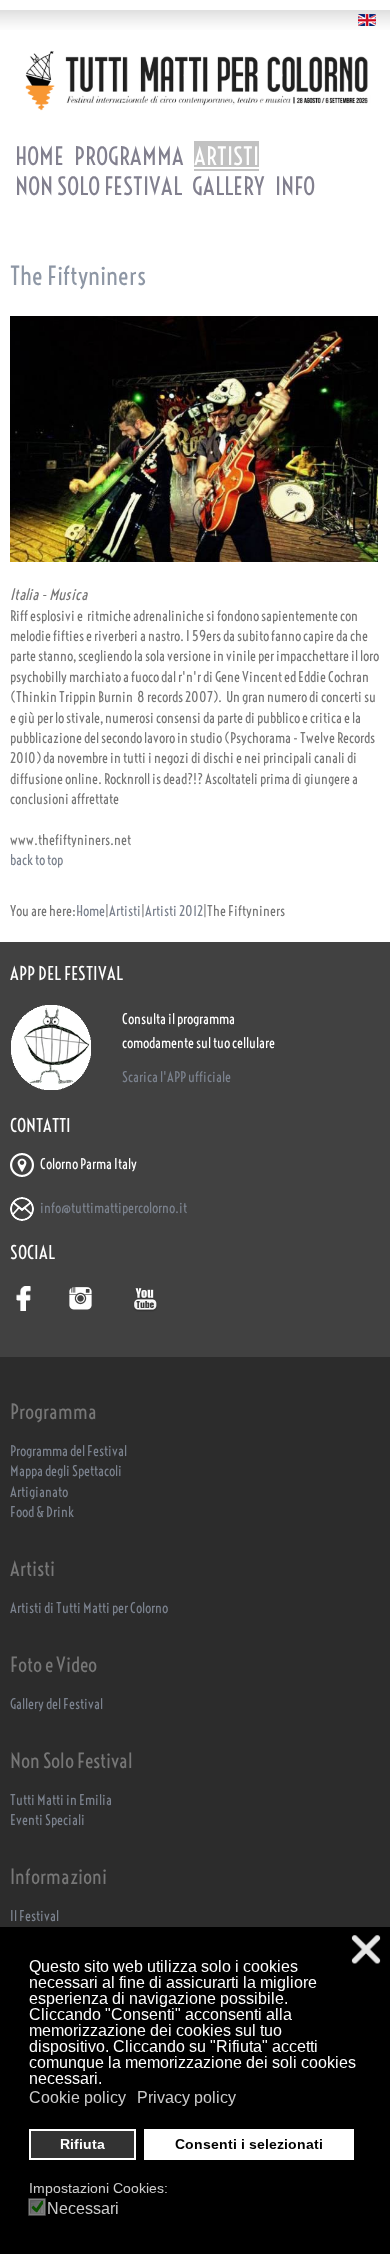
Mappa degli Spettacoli (66, 1471)
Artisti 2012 (174, 911)
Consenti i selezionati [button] (249, 2144)
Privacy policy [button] (186, 2097)
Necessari (83, 2209)
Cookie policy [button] (77, 2097)
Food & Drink (42, 1512)
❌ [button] (366, 1949)
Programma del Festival (68, 1451)
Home (39, 156)
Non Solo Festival (98, 186)
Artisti (226, 156)
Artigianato (39, 1492)
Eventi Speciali (47, 1820)
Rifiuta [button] (82, 2144)
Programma (129, 156)
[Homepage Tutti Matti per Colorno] (195, 80)
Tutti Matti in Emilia (61, 1800)
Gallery (228, 186)
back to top (36, 860)
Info (295, 186)
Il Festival (34, 1916)
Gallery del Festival (56, 1704)
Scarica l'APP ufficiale (176, 1077)
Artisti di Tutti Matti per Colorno (89, 1608)
